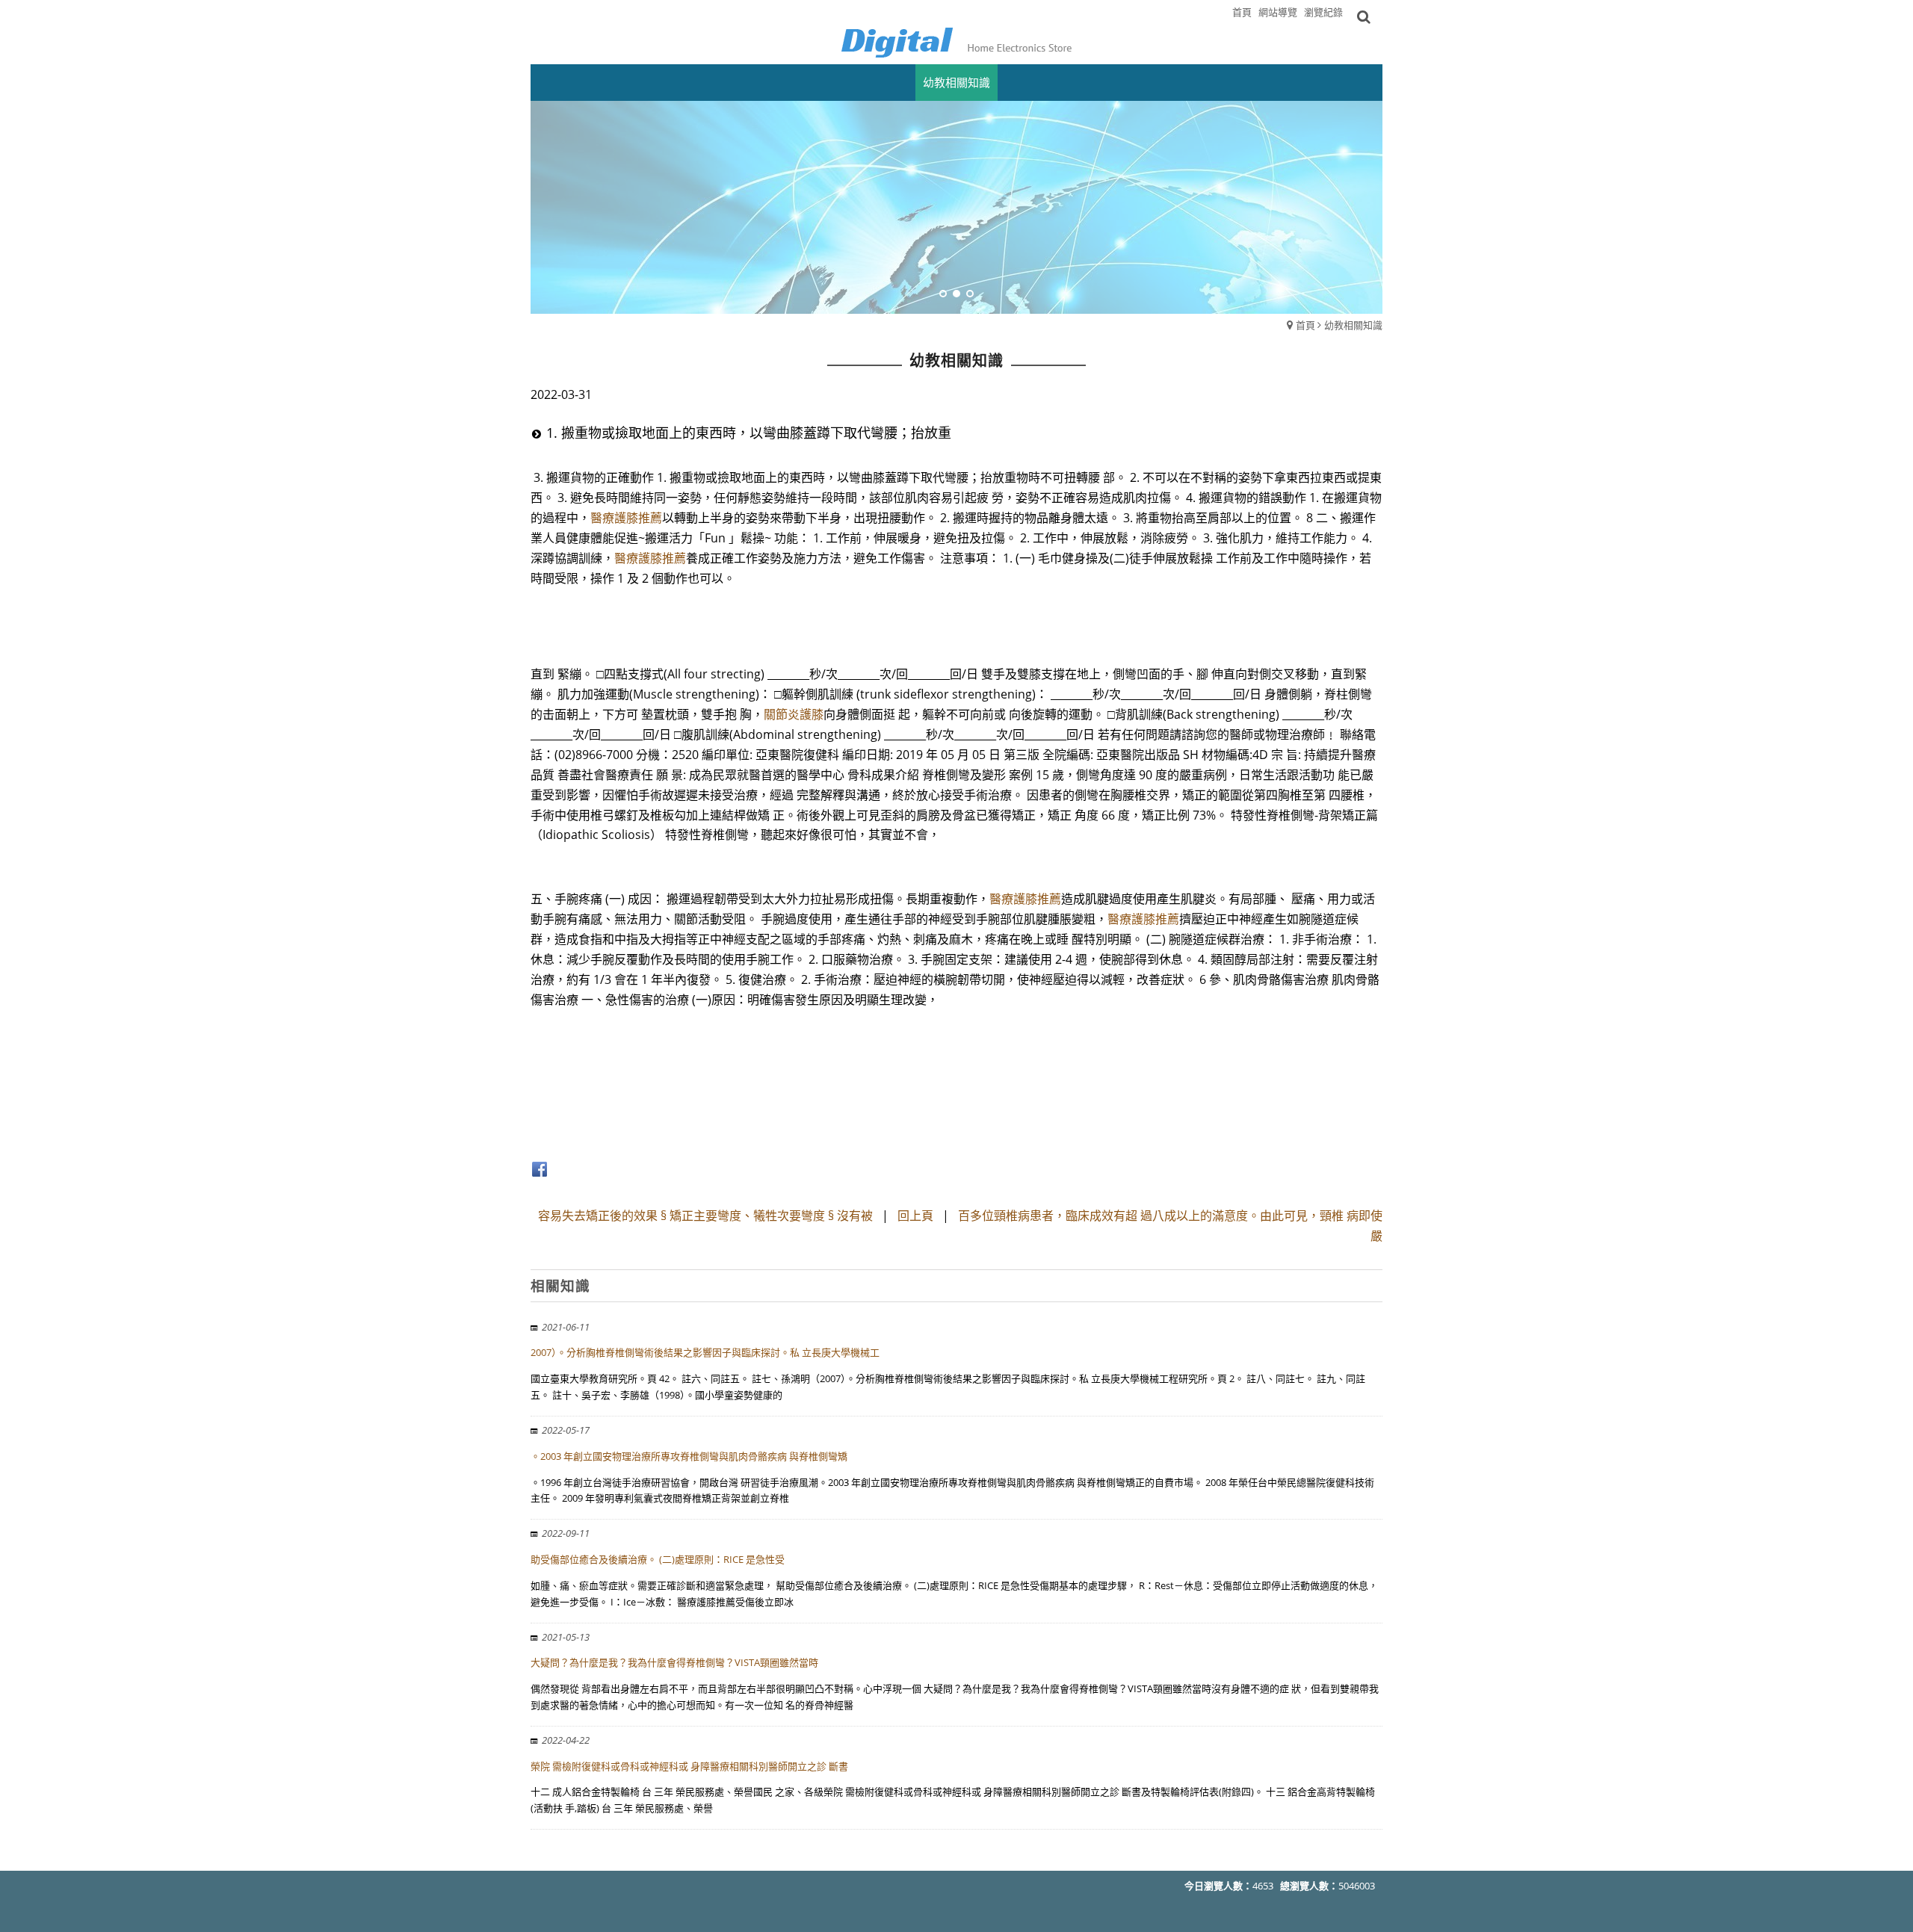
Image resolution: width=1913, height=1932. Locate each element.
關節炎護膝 (794, 714)
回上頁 (915, 1216)
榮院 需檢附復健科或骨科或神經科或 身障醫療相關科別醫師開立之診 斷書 (689, 1766)
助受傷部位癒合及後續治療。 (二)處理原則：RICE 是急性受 (658, 1559)
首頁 (1305, 325)
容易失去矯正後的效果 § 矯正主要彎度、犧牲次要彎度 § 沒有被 (705, 1216)
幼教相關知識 (1353, 325)
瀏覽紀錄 (1323, 12)
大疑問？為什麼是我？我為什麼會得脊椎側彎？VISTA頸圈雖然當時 (674, 1662)
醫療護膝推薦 (626, 518)
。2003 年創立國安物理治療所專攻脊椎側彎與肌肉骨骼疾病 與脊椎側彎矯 (689, 1456)
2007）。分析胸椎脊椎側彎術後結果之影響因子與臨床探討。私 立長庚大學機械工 (705, 1352)
